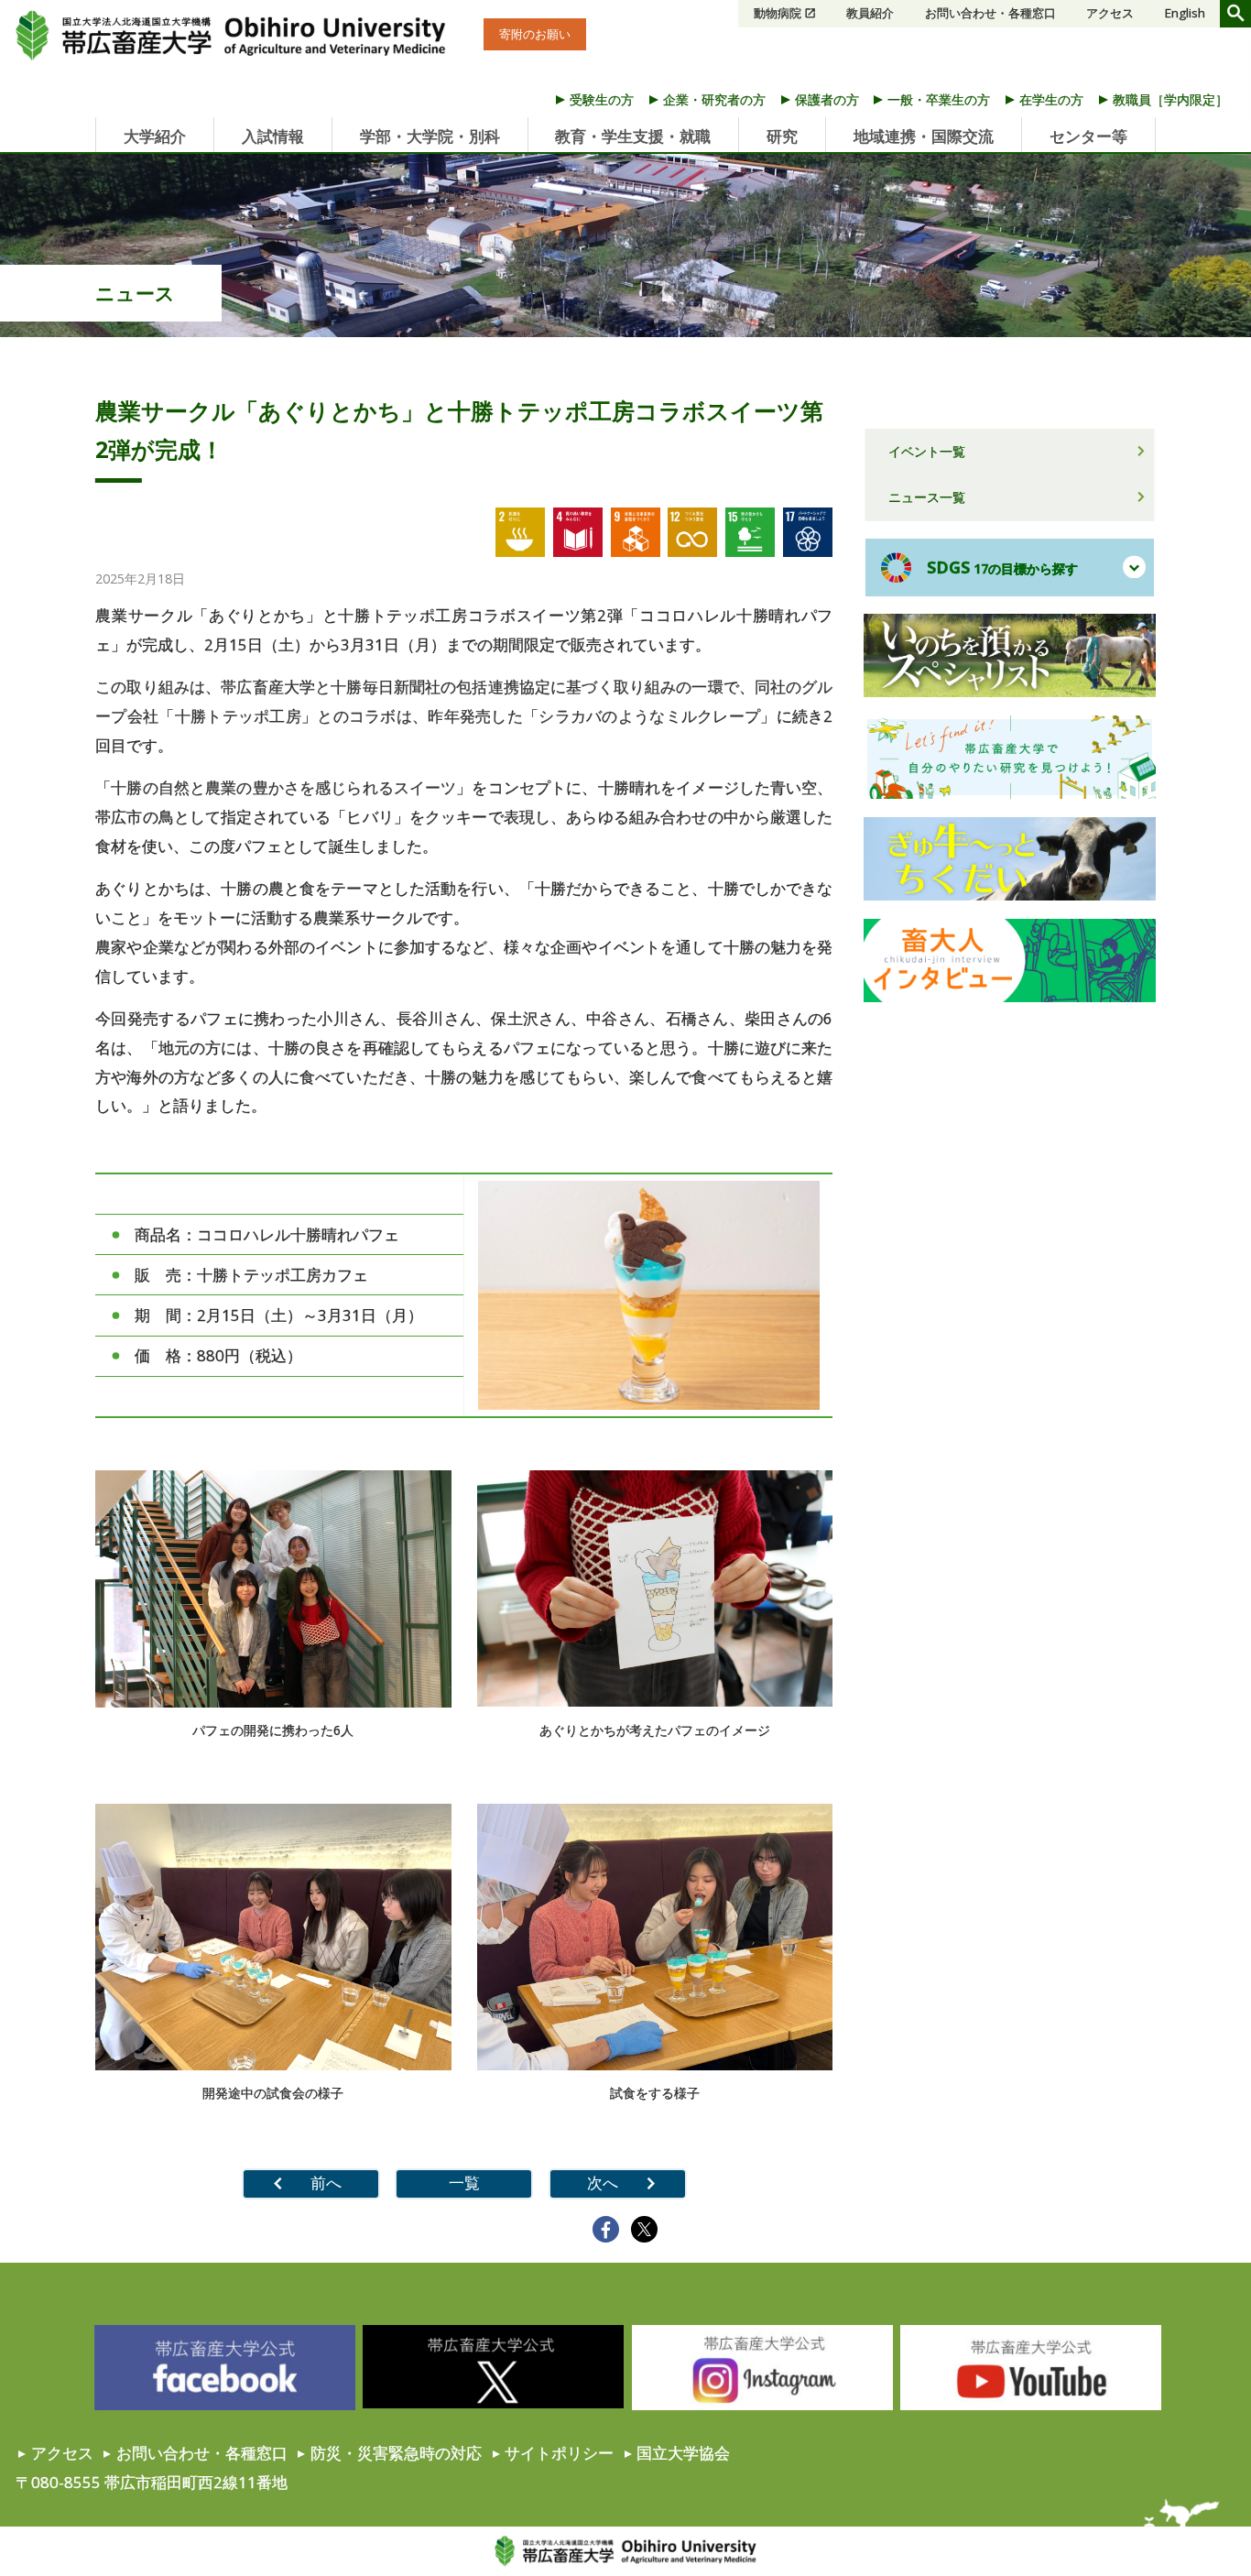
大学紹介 (155, 136)
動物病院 (778, 13)
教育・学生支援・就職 (633, 136)
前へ (326, 2183)
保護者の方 (827, 99)
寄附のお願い (535, 34)
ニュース (135, 293)
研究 (782, 136)
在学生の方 (1051, 99)
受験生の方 (602, 99)
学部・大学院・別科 (430, 136)
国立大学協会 (683, 2453)
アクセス (1110, 13)
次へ (603, 2183)
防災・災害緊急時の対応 (396, 2453)
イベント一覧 (927, 451)
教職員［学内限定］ (1170, 99)
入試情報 (273, 136)
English (1185, 13)
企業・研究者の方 (714, 99)
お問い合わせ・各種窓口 (990, 13)
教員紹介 (870, 13)
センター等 (1088, 136)
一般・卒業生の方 (939, 99)
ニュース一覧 (927, 497)
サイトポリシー (559, 2453)
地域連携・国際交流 (924, 136)
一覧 (464, 2183)
